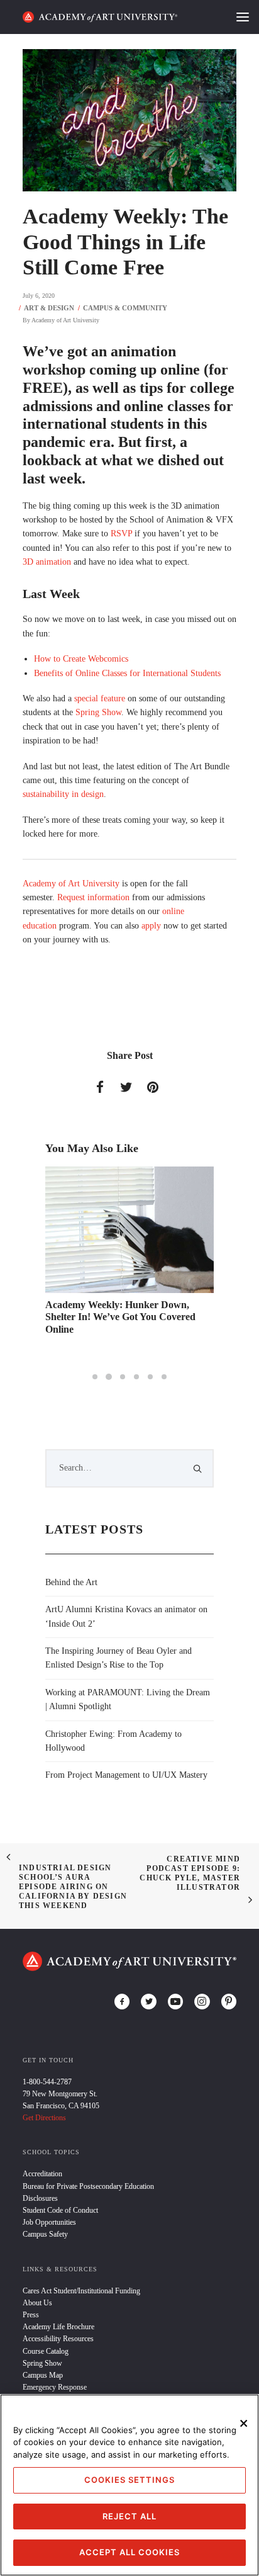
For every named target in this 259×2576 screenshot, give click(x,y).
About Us (37, 2303)
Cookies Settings (129, 2480)
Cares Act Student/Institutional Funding (81, 2291)
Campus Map (43, 2375)
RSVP (121, 534)
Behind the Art (71, 1582)
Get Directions (44, 2118)
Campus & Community (125, 308)
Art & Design (49, 308)
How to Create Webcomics (81, 659)
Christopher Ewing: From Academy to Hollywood (113, 1741)
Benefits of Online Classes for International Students (127, 673)
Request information (93, 897)
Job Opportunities (49, 2222)
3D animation (47, 562)
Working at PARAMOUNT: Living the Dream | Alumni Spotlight (128, 1699)
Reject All (129, 2516)
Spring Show (98, 712)
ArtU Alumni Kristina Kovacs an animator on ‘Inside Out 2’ (126, 1616)
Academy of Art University (65, 320)
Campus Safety (45, 2234)
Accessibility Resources (58, 2339)
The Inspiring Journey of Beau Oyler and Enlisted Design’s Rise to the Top (118, 1658)
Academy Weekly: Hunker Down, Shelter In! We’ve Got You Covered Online (120, 1317)
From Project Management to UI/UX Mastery (126, 1775)
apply (151, 926)
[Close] (244, 2424)
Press (31, 2315)
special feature (100, 698)
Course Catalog (46, 2351)
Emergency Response (55, 2387)
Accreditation (42, 2174)
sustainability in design (63, 794)
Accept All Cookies (129, 2552)
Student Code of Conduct (60, 2210)
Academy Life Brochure (58, 2327)
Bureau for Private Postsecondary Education (88, 2186)
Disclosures (40, 2198)
